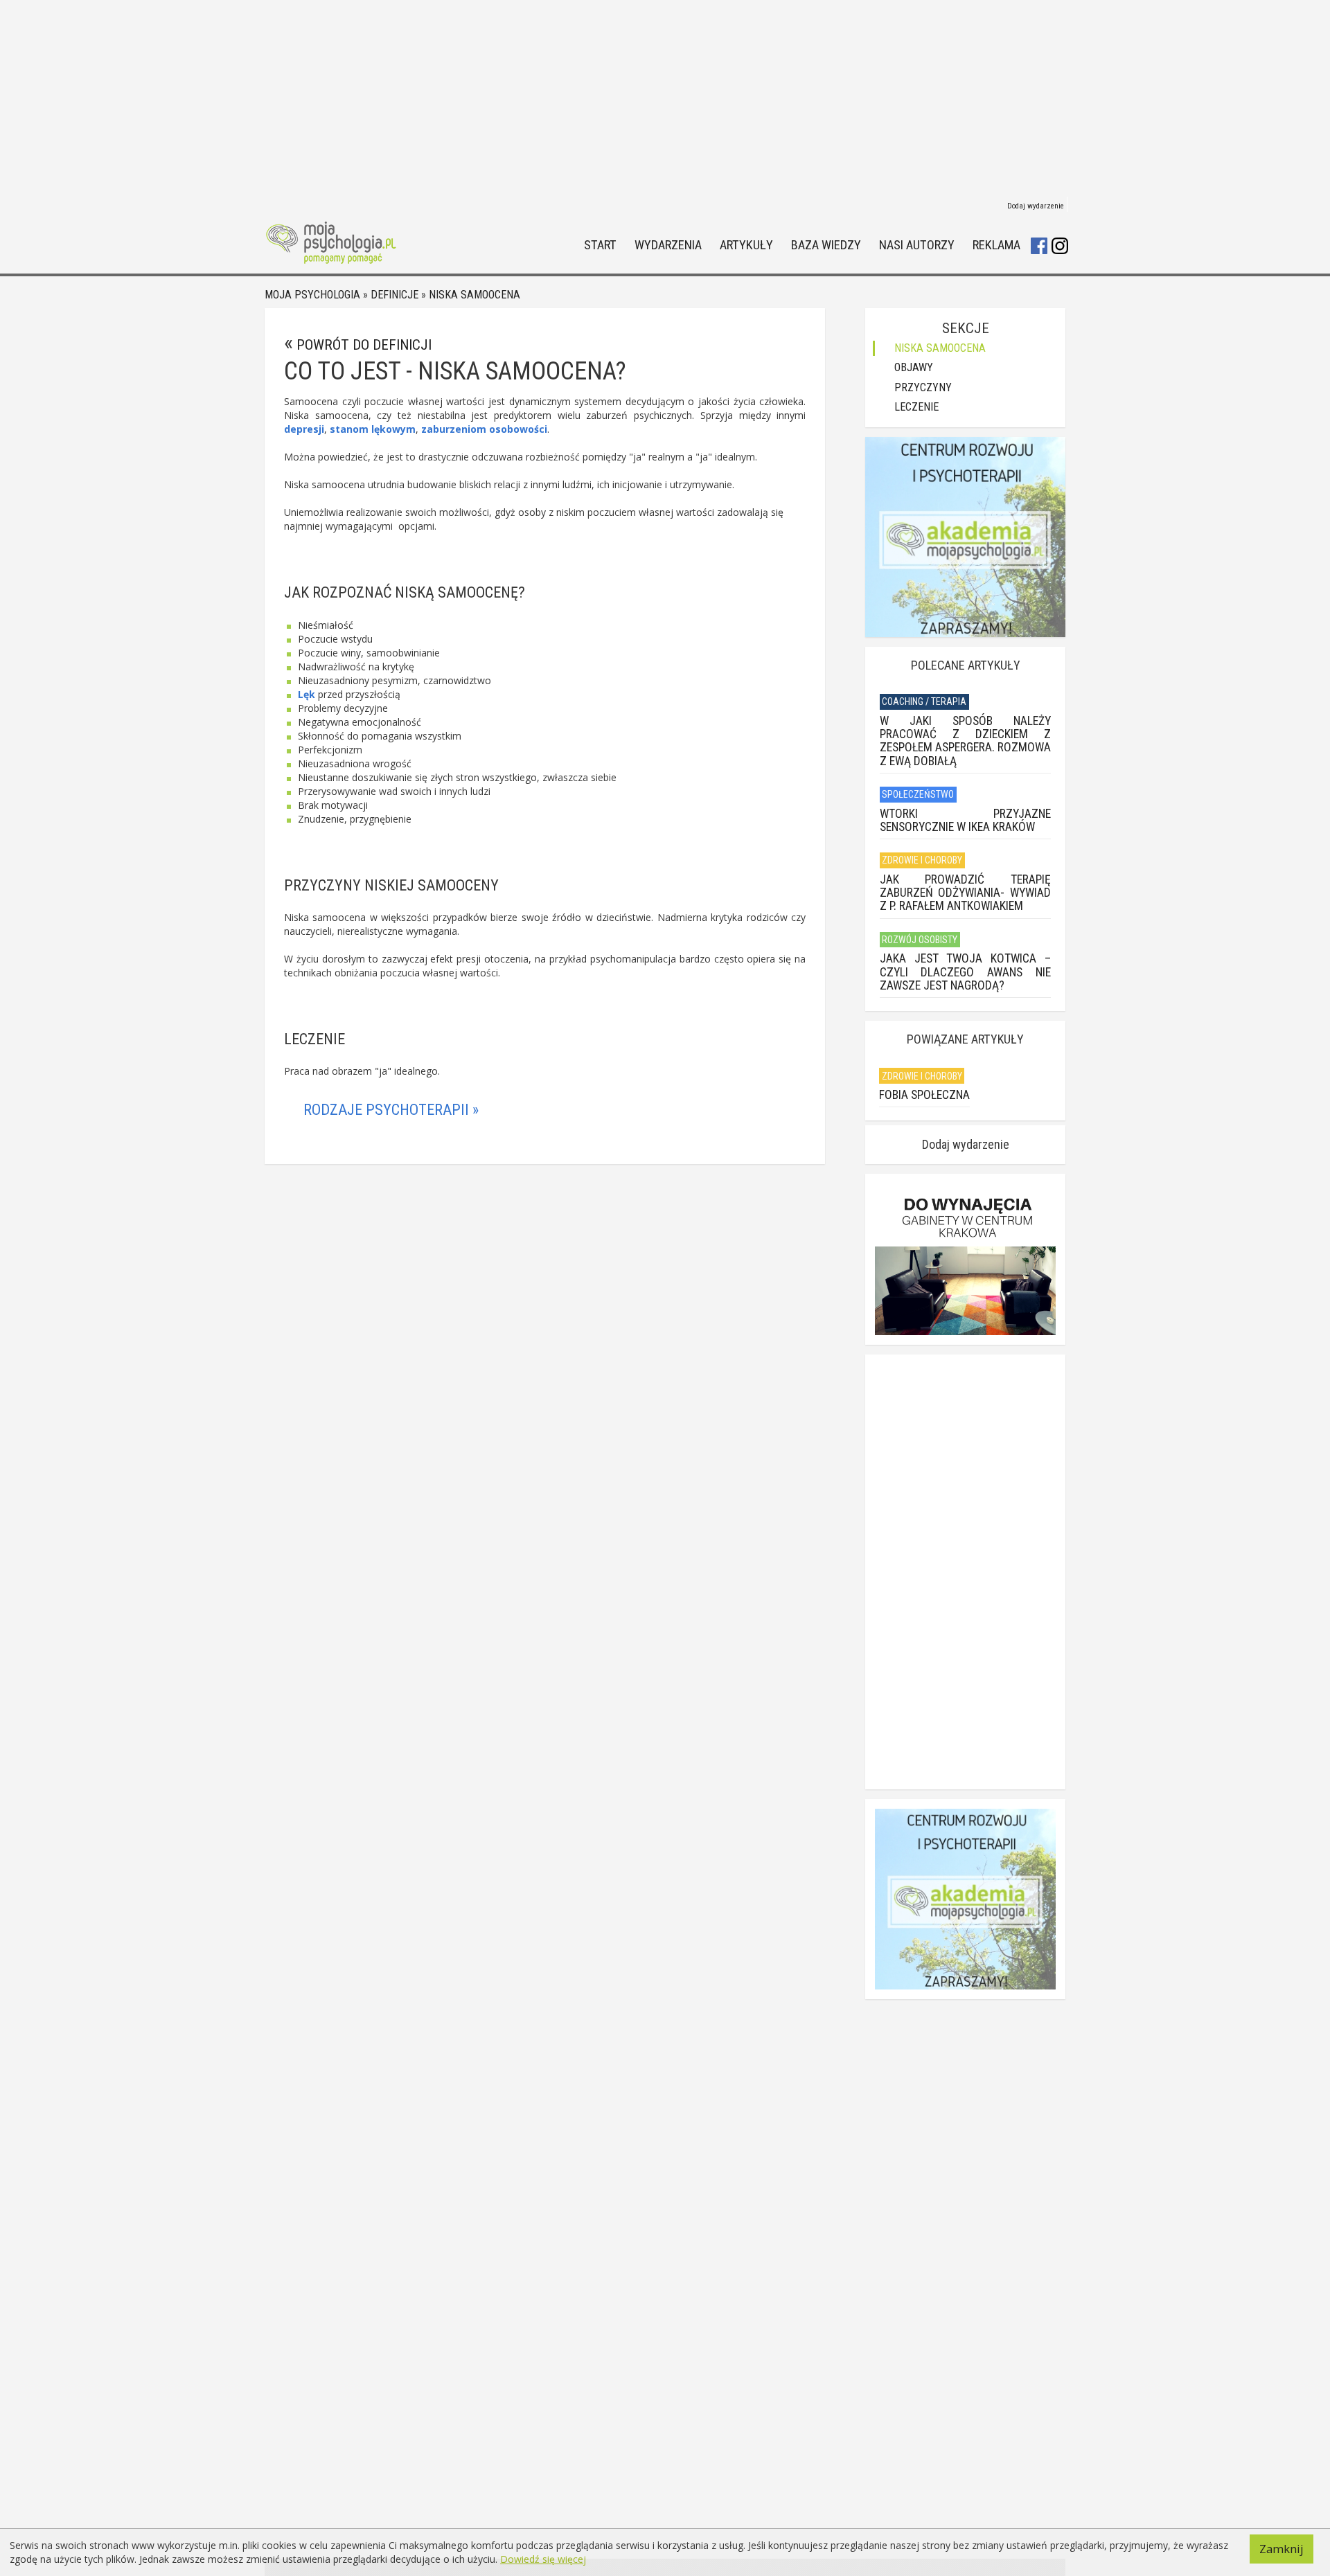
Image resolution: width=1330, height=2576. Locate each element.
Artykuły (746, 245)
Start (600, 245)
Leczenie (916, 407)
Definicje (394, 295)
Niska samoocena (475, 295)
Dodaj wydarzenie (1036, 206)
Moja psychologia (312, 295)
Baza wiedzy (826, 245)
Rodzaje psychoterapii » (391, 1110)
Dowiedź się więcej (543, 2559)
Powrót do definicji (364, 345)
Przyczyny (923, 387)
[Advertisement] (665, 97)
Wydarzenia (668, 245)
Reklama (996, 245)
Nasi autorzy (917, 245)
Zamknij (1282, 2549)
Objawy (914, 367)
